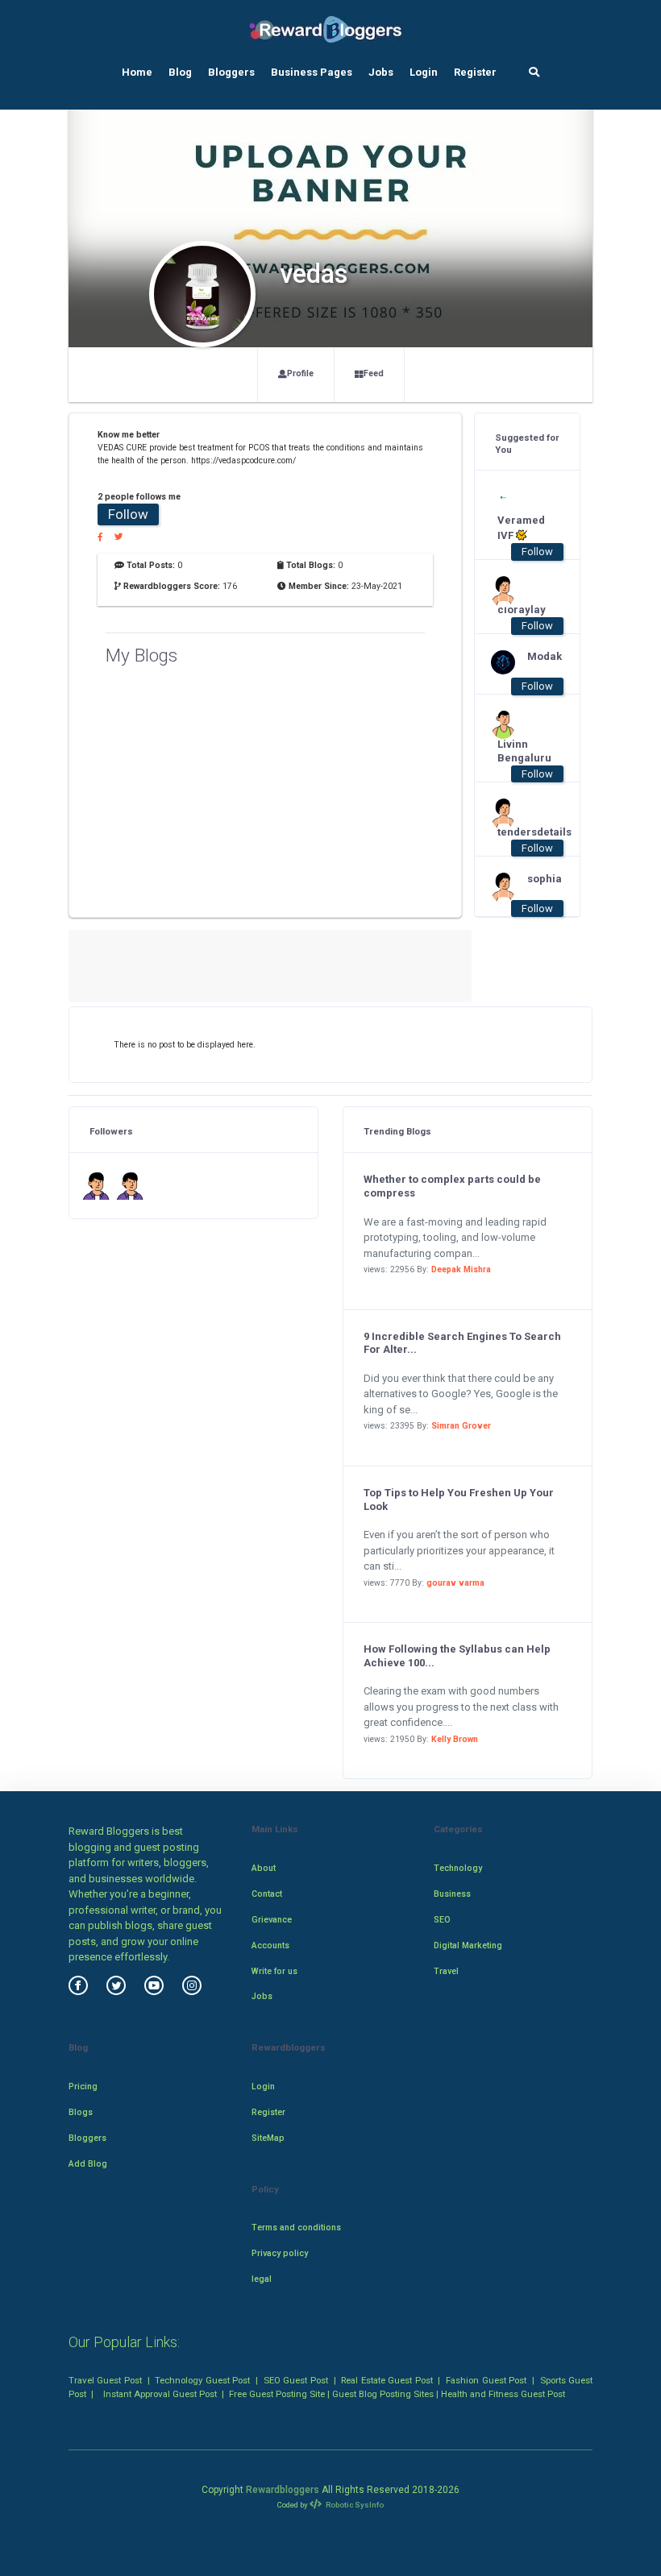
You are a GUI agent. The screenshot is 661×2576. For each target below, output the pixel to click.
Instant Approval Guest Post (160, 2394)
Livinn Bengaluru (520, 751)
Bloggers (231, 72)
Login (424, 72)
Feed (374, 373)
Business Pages (312, 72)
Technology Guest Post (202, 2380)
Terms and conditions (296, 2228)
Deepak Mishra (461, 1269)
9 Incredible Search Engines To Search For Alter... (462, 1343)
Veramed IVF (520, 528)
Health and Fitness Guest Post (503, 2394)
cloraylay (520, 610)
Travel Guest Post (105, 2380)
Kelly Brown (455, 1739)
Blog (180, 72)
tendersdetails (520, 832)
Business (452, 1894)
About (264, 1868)
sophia (545, 879)
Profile (300, 373)
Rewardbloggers (283, 2490)
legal (262, 2279)
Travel (446, 1971)
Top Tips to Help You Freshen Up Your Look (459, 1500)
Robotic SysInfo (354, 2505)
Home (137, 72)
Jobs (381, 72)
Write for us (274, 1971)
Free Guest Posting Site (277, 2394)
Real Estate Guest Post (387, 2380)
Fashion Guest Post (486, 2380)
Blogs (81, 2112)
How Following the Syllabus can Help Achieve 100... (457, 1656)
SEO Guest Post (296, 2380)
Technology (458, 1868)
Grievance (272, 1920)
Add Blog (88, 2164)
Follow (128, 514)
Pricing (83, 2087)
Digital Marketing (468, 1945)
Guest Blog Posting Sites (383, 2394)
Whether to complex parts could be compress (452, 1186)
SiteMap (268, 2138)
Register (475, 72)
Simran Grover (461, 1426)
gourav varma (455, 1583)
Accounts (270, 1945)
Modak (545, 656)
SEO (442, 1920)
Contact (267, 1894)
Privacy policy (280, 2253)
